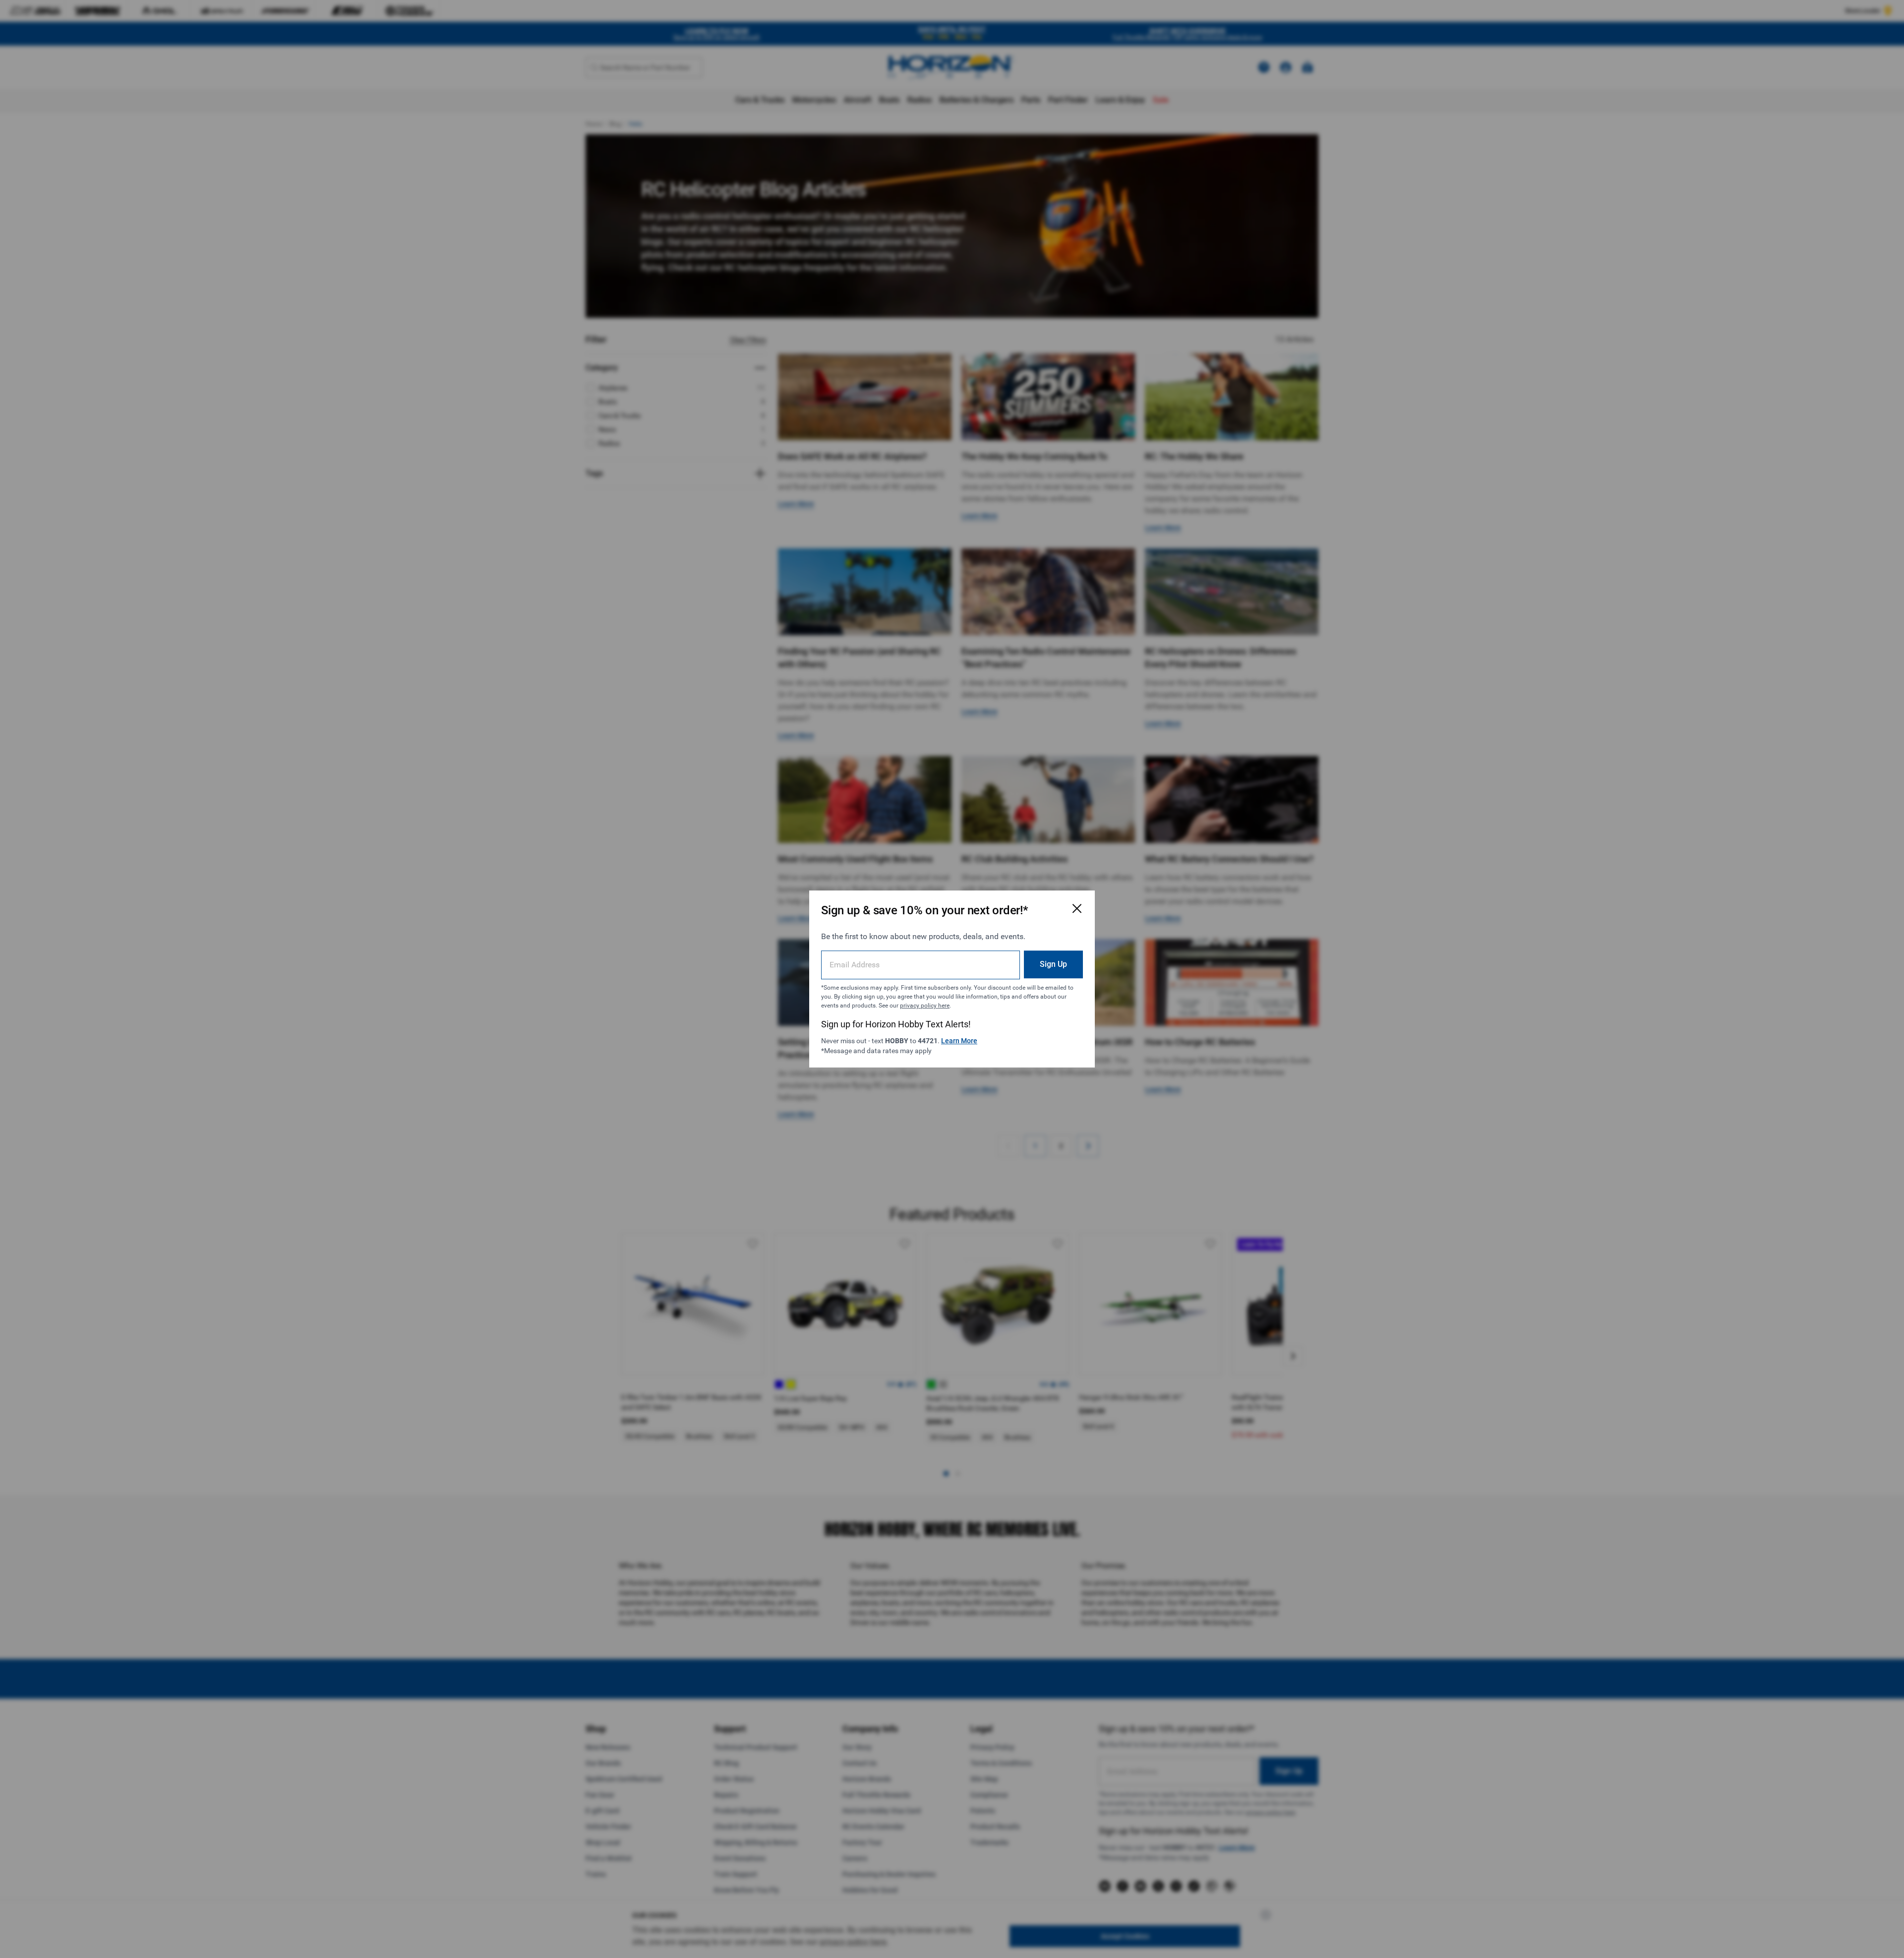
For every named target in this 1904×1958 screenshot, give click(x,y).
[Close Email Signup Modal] (1077, 908)
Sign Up (1053, 964)
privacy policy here (925, 1006)
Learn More (959, 1041)
